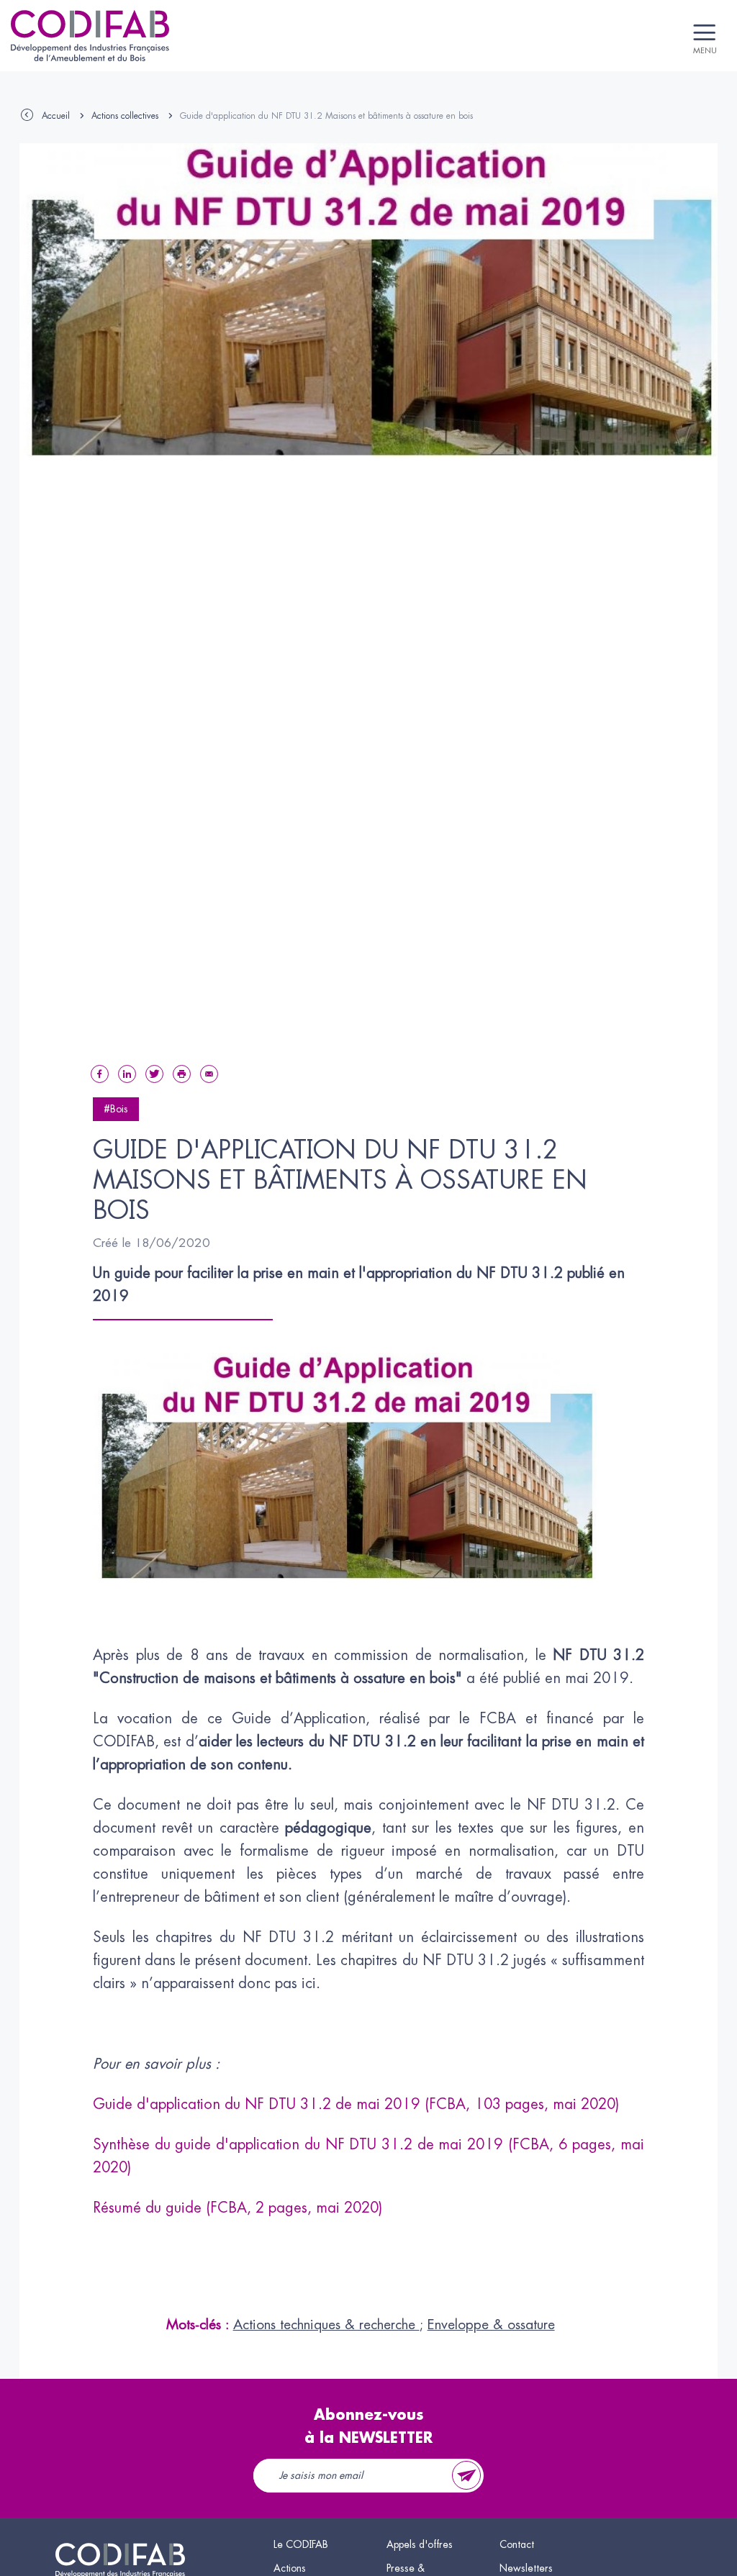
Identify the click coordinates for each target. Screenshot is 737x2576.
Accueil (56, 116)
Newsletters (526, 2568)
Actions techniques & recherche (326, 2325)
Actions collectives (125, 116)
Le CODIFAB (301, 2544)
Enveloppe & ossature (491, 2325)
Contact (517, 2544)
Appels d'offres (420, 2544)
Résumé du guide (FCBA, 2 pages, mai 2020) (238, 2208)
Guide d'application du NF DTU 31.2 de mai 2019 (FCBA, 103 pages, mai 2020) (356, 2104)
